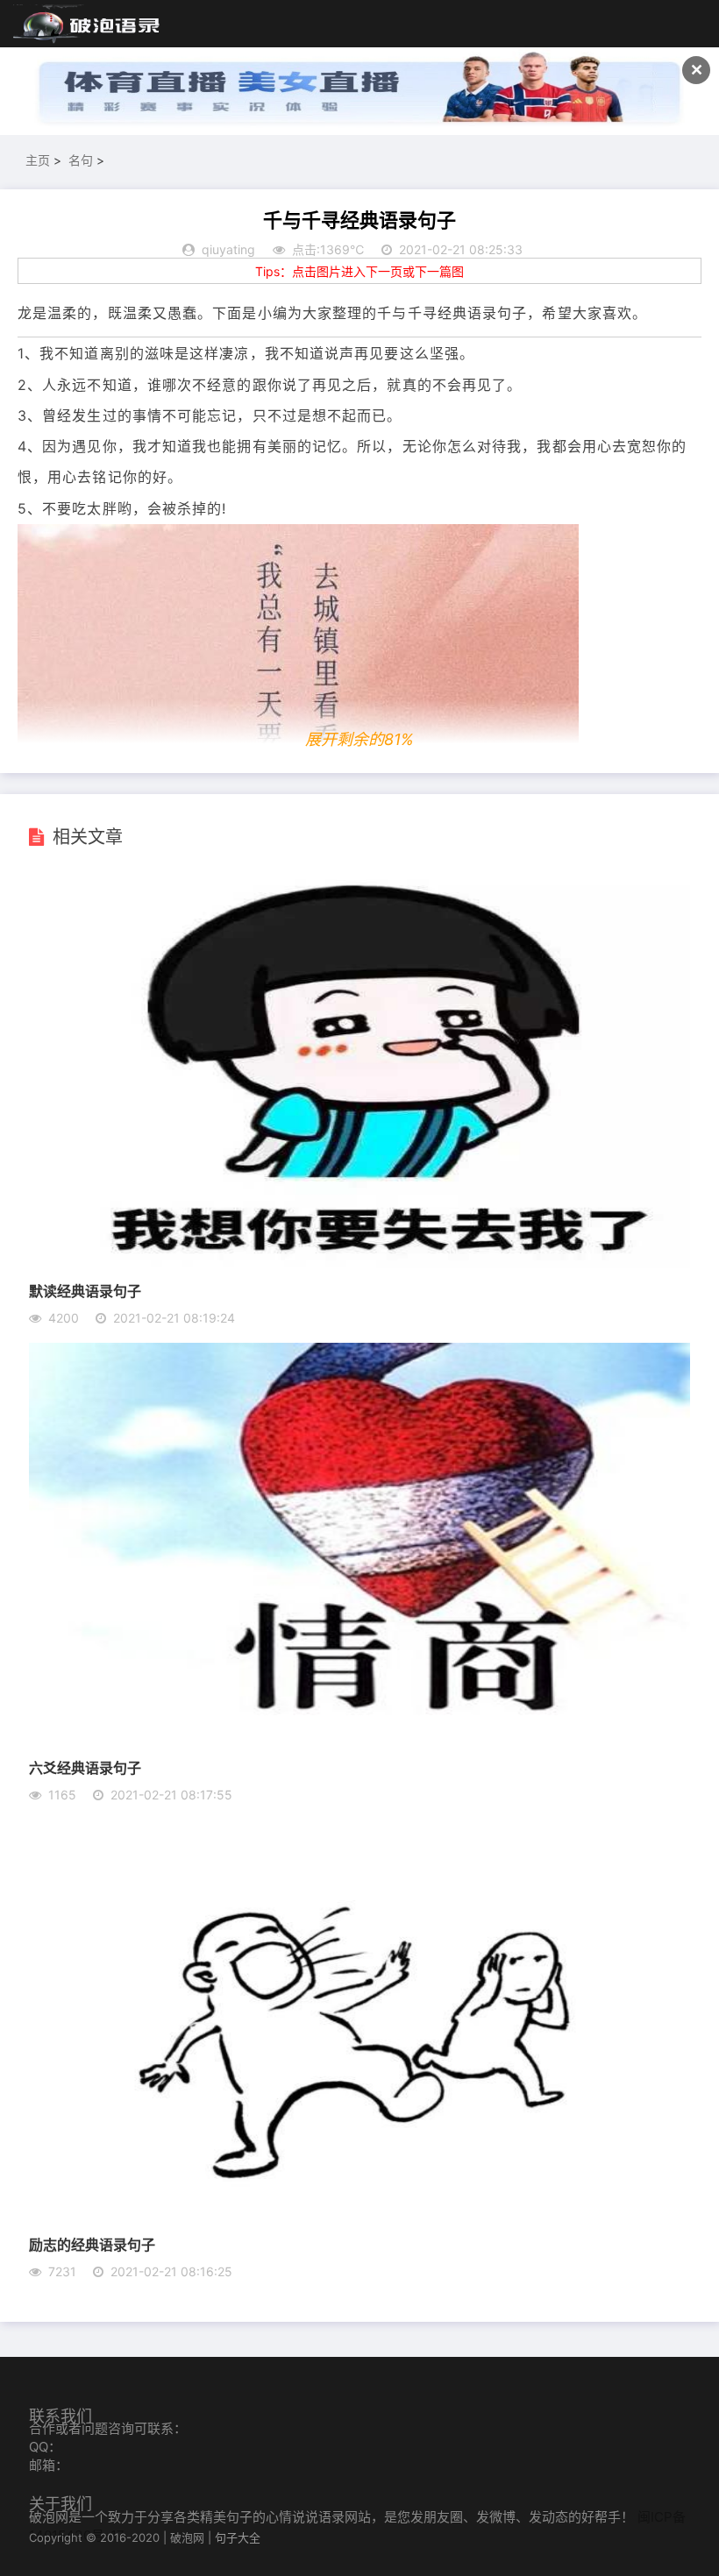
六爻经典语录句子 (85, 1767)
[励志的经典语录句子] (359, 2217)
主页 (38, 160)
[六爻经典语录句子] (359, 1740)
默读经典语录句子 (85, 1291)
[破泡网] (88, 25)
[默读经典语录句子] (359, 1263)
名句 (81, 160)
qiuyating (228, 249)
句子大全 (238, 2537)
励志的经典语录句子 (92, 2244)
